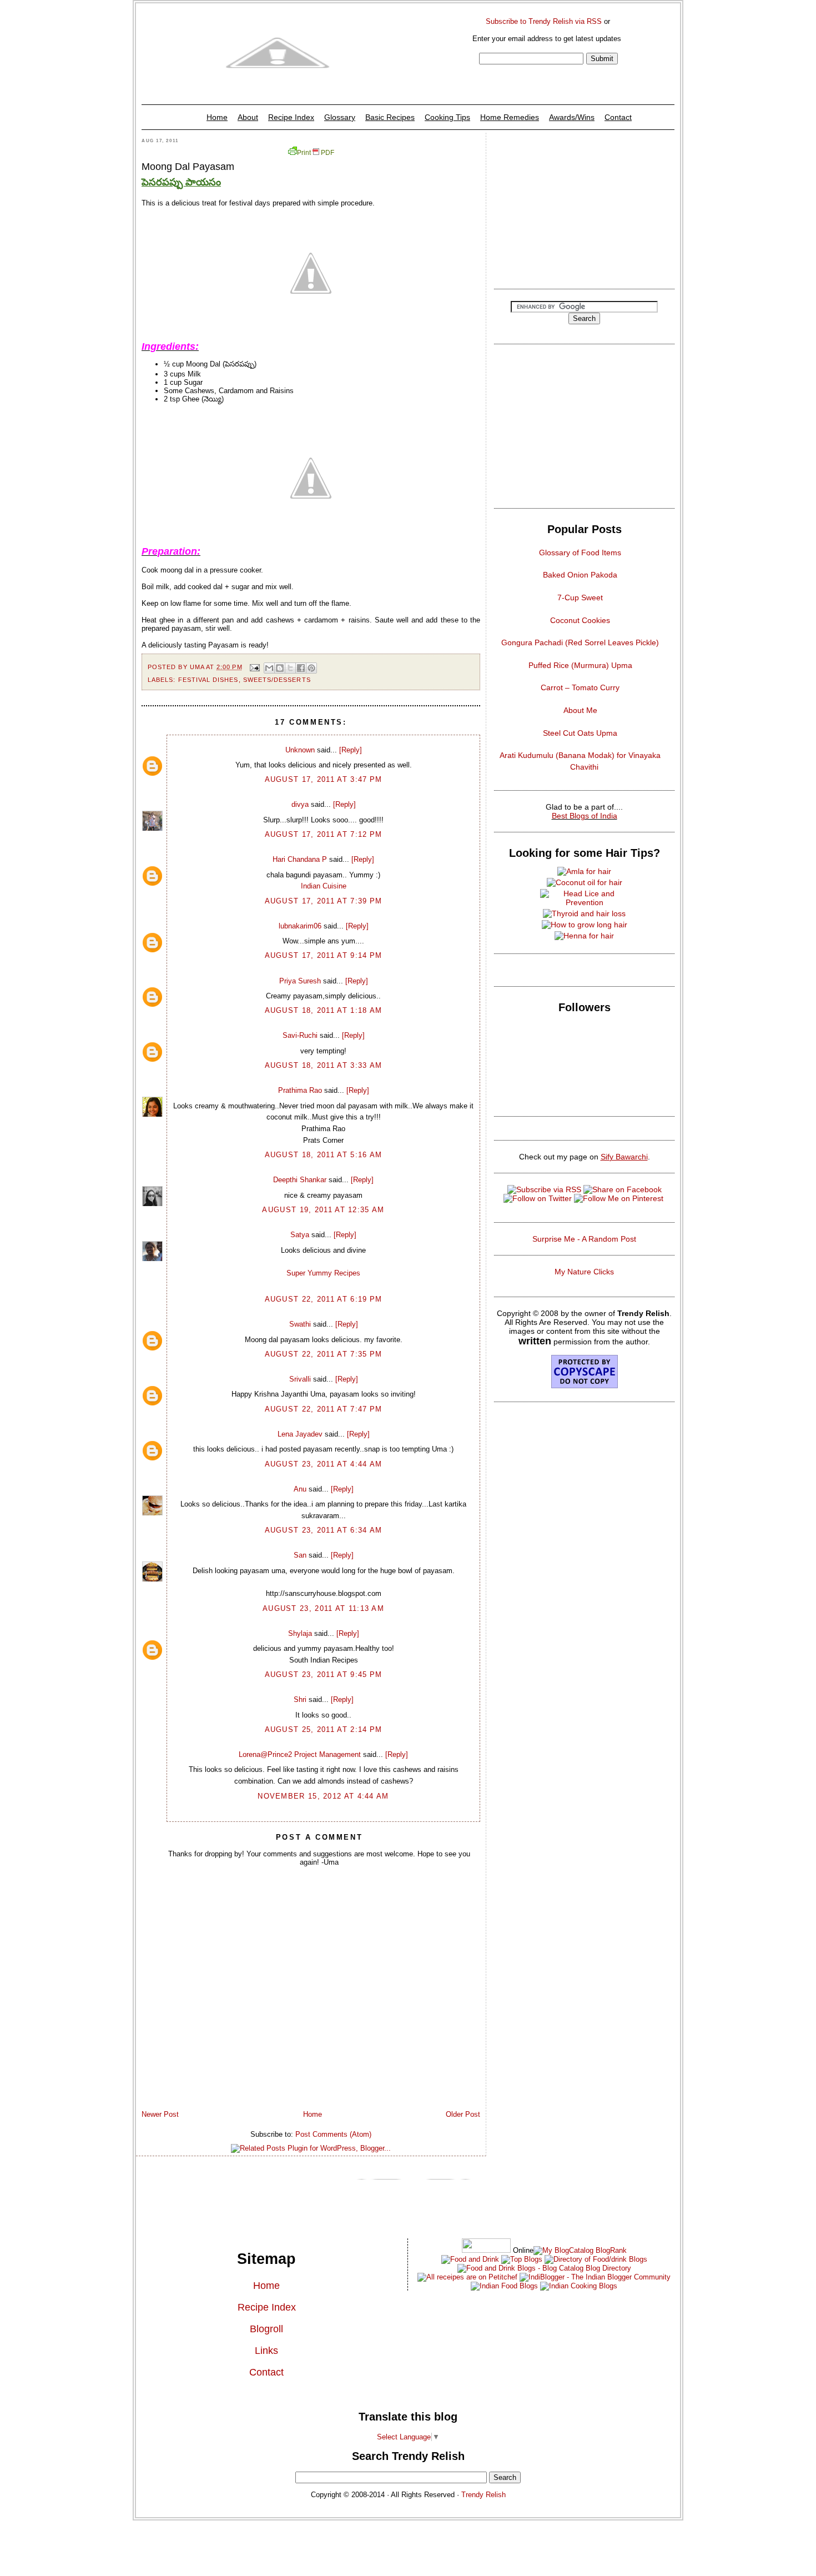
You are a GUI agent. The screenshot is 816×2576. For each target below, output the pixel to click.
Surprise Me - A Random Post (584, 1239)
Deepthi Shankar (300, 1180)
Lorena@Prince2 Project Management (300, 1754)
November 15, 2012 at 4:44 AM (323, 1796)
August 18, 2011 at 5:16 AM (324, 1155)
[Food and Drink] (470, 2259)
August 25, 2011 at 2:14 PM (324, 1729)
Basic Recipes (390, 117)
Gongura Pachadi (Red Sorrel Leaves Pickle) (580, 642)
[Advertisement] (584, 208)
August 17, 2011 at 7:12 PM (324, 834)
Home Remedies (510, 117)
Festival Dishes (208, 680)
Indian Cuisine (324, 886)
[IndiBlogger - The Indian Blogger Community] (594, 2277)
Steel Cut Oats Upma (580, 733)
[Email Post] (255, 667)
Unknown (300, 750)
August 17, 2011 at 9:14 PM (324, 955)
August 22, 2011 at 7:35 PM (324, 1354)
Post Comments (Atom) (333, 2134)
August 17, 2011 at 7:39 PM (324, 901)
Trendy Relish (483, 2495)
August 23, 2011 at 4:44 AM (324, 1464)
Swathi (300, 1324)
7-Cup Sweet (580, 597)
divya (300, 804)
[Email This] (269, 668)
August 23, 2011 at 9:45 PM (324, 1674)
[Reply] (351, 750)
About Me (580, 710)
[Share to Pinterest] (311, 668)
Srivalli (300, 1379)
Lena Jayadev (300, 1434)
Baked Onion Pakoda (580, 575)
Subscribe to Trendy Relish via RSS (544, 21)
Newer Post (160, 2114)
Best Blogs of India (585, 816)
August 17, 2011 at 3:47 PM (324, 779)
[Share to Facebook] (301, 668)
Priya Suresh (300, 981)
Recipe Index (291, 117)
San (300, 1555)
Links (266, 2351)
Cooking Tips (447, 117)
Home (217, 117)
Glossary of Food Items (580, 553)
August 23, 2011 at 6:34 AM (324, 1530)
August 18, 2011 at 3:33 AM (324, 1065)
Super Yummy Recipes (323, 1273)
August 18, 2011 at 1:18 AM (324, 1010)
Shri (300, 1699)
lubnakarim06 (300, 926)
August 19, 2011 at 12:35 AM (323, 1210)
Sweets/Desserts (277, 680)
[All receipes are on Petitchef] (467, 2277)
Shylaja (300, 1633)
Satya (300, 1235)
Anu (300, 1489)
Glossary (340, 117)
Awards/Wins (572, 117)
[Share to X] (290, 668)
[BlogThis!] (280, 668)
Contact (618, 117)
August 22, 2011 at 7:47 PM (324, 1409)
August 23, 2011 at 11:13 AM (323, 1608)
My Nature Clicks (584, 1272)
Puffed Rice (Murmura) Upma (580, 665)
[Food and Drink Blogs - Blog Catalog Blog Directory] (580, 2250)
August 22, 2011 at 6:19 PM (324, 1299)
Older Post (463, 2114)
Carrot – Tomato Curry (580, 687)
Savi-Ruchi (300, 1035)
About (248, 117)
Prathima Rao (300, 1090)
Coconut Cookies (580, 620)
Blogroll (266, 2329)
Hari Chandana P (300, 859)
